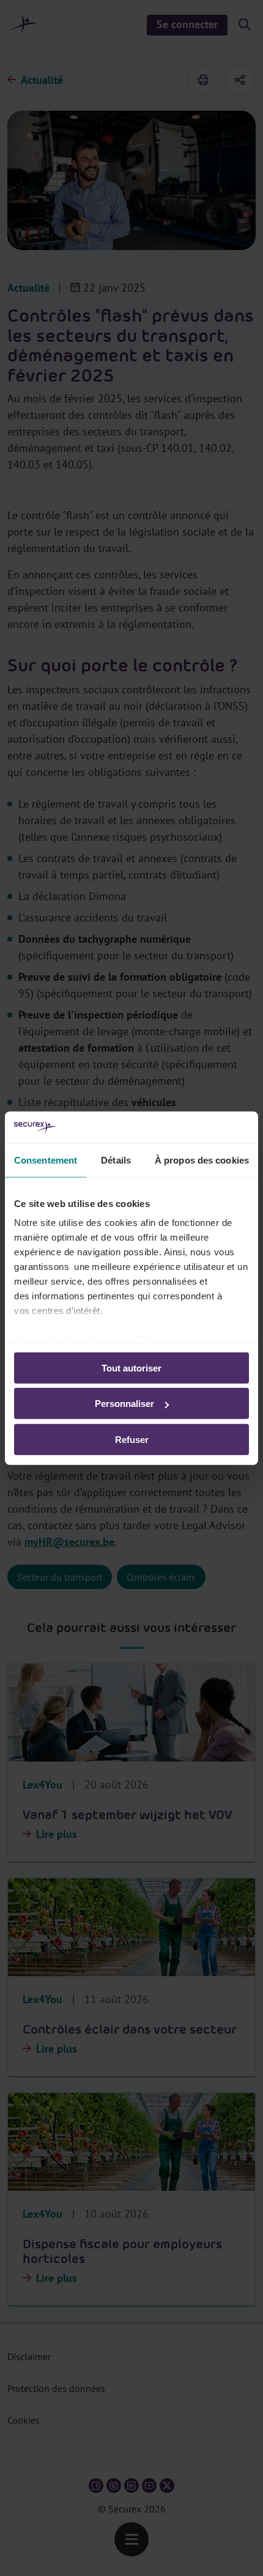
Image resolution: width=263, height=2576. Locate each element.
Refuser (132, 1440)
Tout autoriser (131, 1368)
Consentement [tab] (46, 1160)
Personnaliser (124, 1404)
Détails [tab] (116, 1160)
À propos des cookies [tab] (202, 1160)
